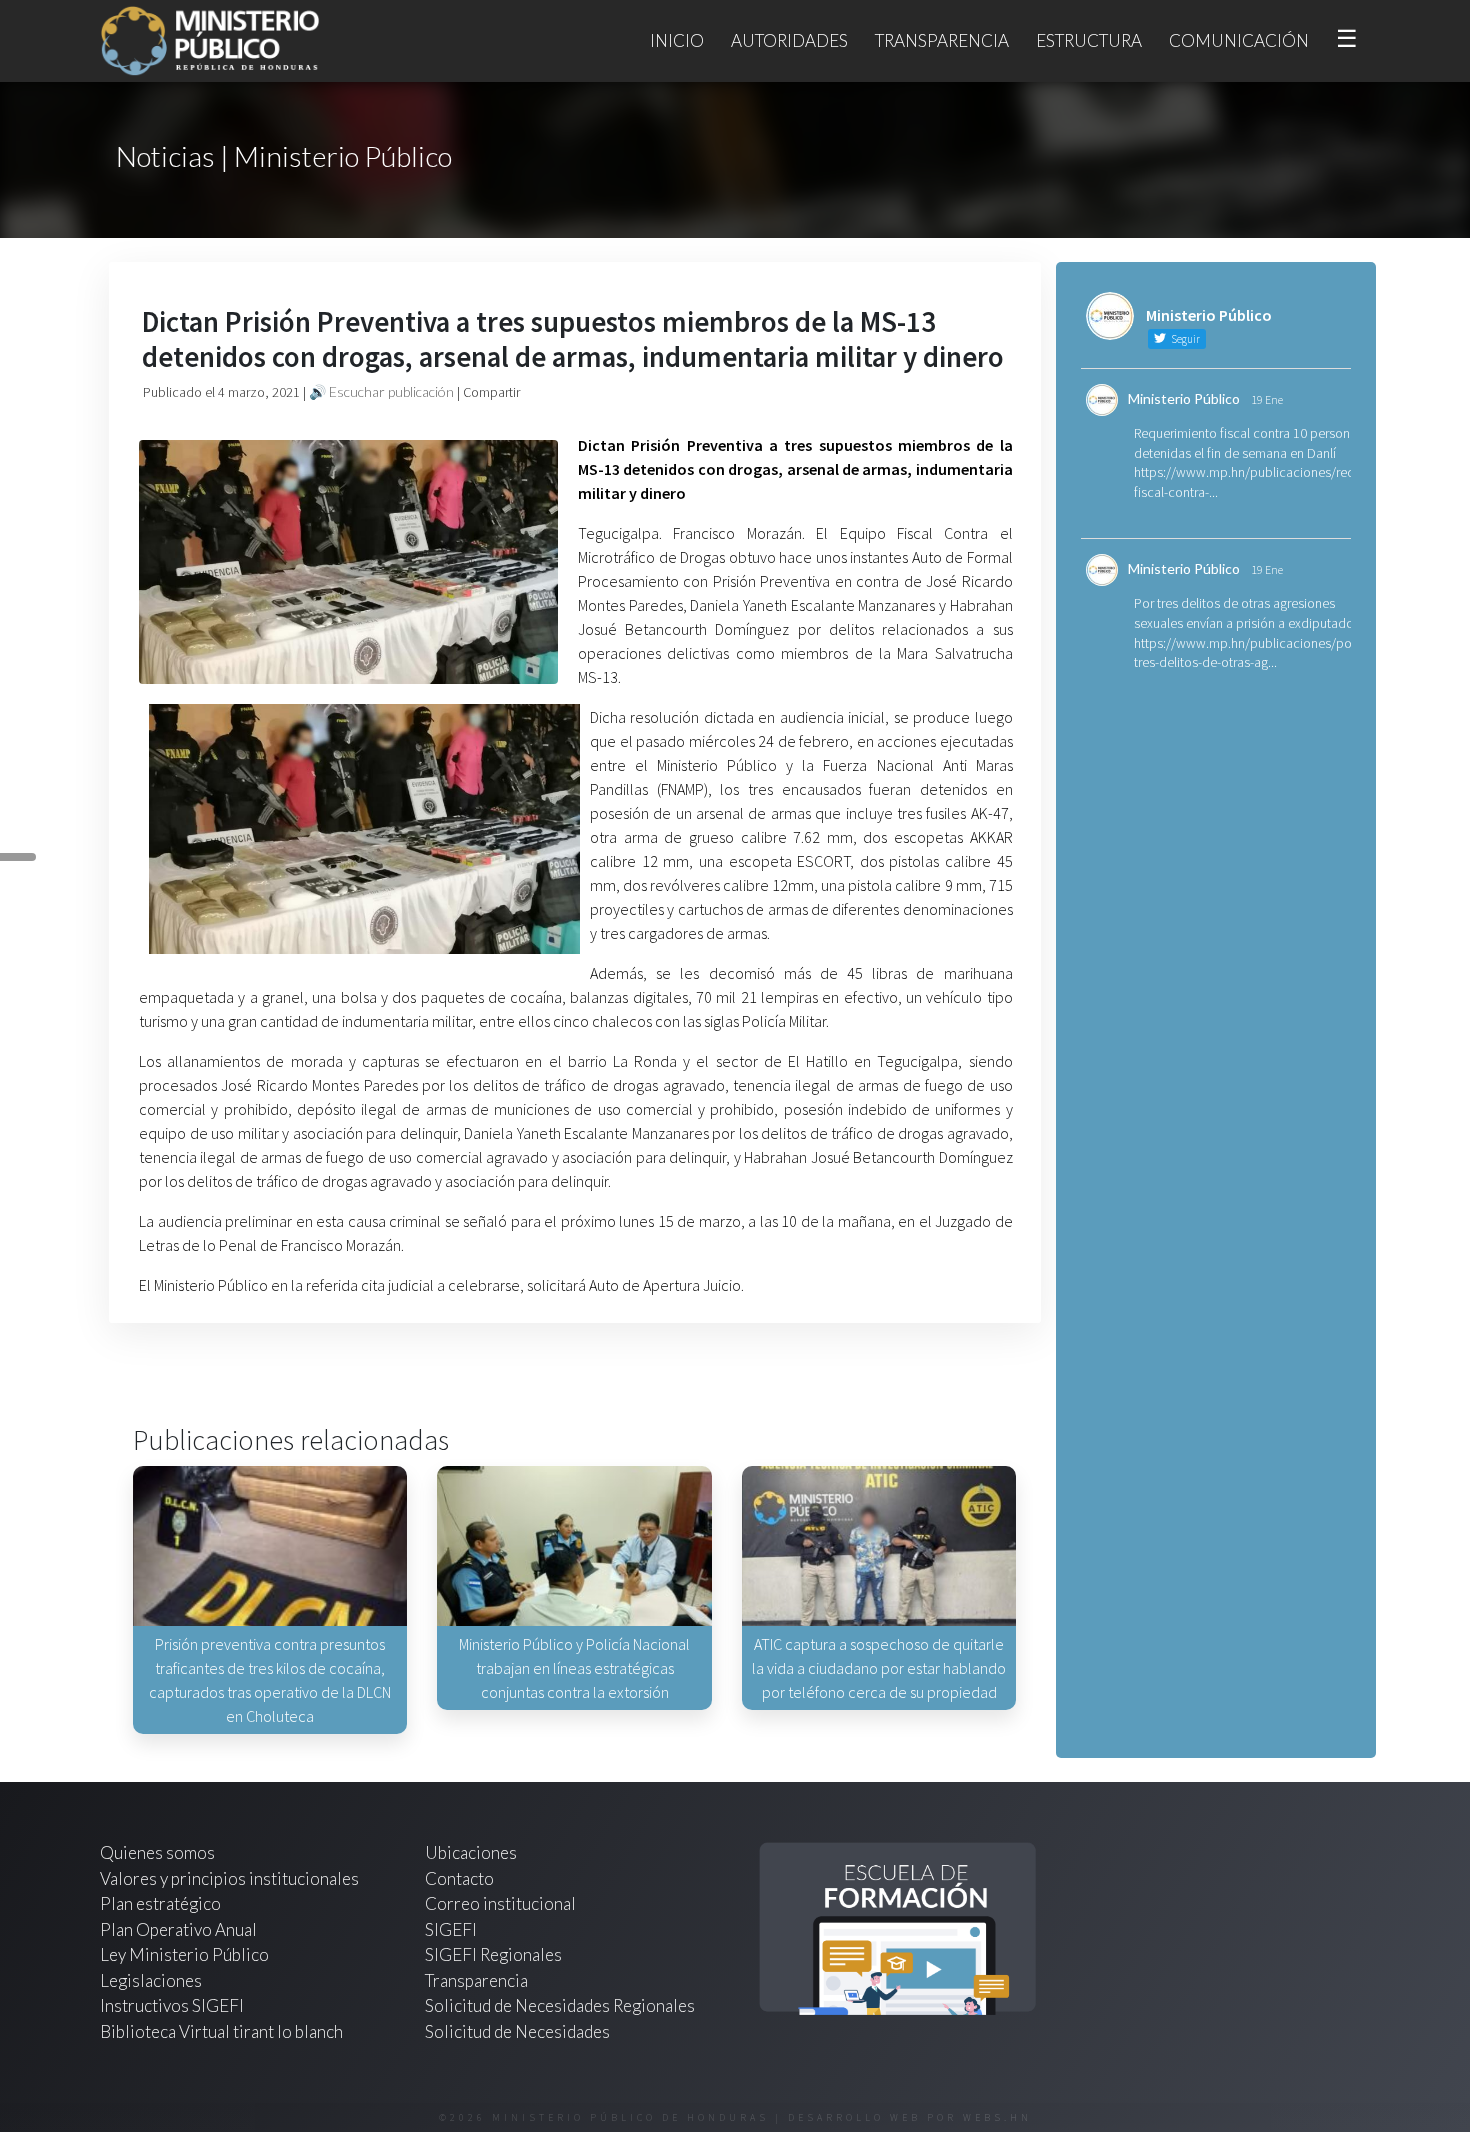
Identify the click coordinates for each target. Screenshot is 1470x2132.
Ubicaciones (471, 1852)
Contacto (459, 1878)
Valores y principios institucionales (229, 1878)
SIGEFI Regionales (493, 1954)
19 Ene (1267, 399)
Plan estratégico (162, 1903)
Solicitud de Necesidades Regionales (560, 2005)
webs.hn (997, 2117)
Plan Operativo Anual (178, 1929)
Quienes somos (157, 1852)
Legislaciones (151, 1980)
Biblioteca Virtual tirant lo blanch (221, 2031)
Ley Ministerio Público (184, 1954)
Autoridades (789, 40)
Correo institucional (500, 1903)
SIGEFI (451, 1929)
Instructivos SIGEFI (172, 2005)
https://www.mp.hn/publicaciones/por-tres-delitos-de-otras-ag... (1247, 653)
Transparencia (942, 40)
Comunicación (1239, 40)
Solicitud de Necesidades (517, 2031)
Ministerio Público (1184, 398)
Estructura (1089, 40)
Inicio (677, 40)
